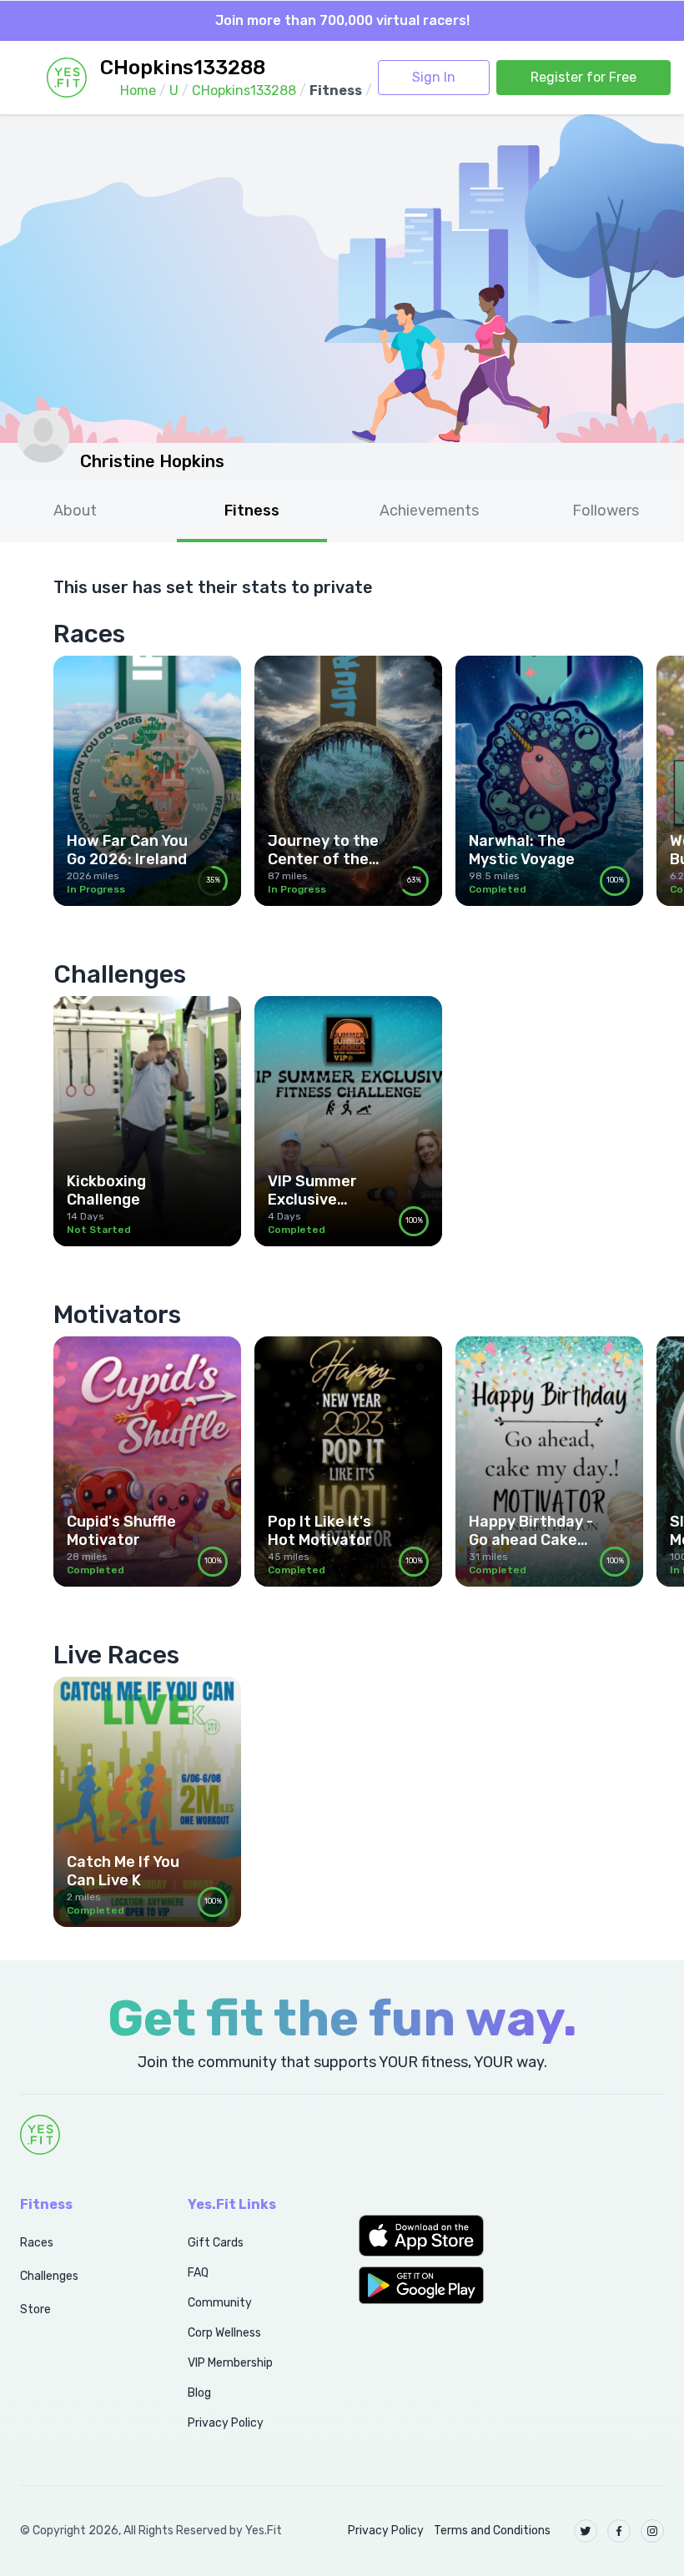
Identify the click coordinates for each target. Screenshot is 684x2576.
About (75, 511)
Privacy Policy (226, 2423)
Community (220, 2303)
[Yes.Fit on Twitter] (586, 2531)
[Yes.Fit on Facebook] (619, 2531)
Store (35, 2309)
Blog (199, 2393)
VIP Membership (230, 2363)
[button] (427, 2236)
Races (37, 2243)
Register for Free (583, 77)
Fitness (252, 511)
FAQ (198, 2273)
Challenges (49, 2276)
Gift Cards (216, 2243)
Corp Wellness (224, 2333)
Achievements (429, 511)
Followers (606, 511)
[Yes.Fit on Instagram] (652, 2531)
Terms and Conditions (492, 2531)
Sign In (434, 77)
